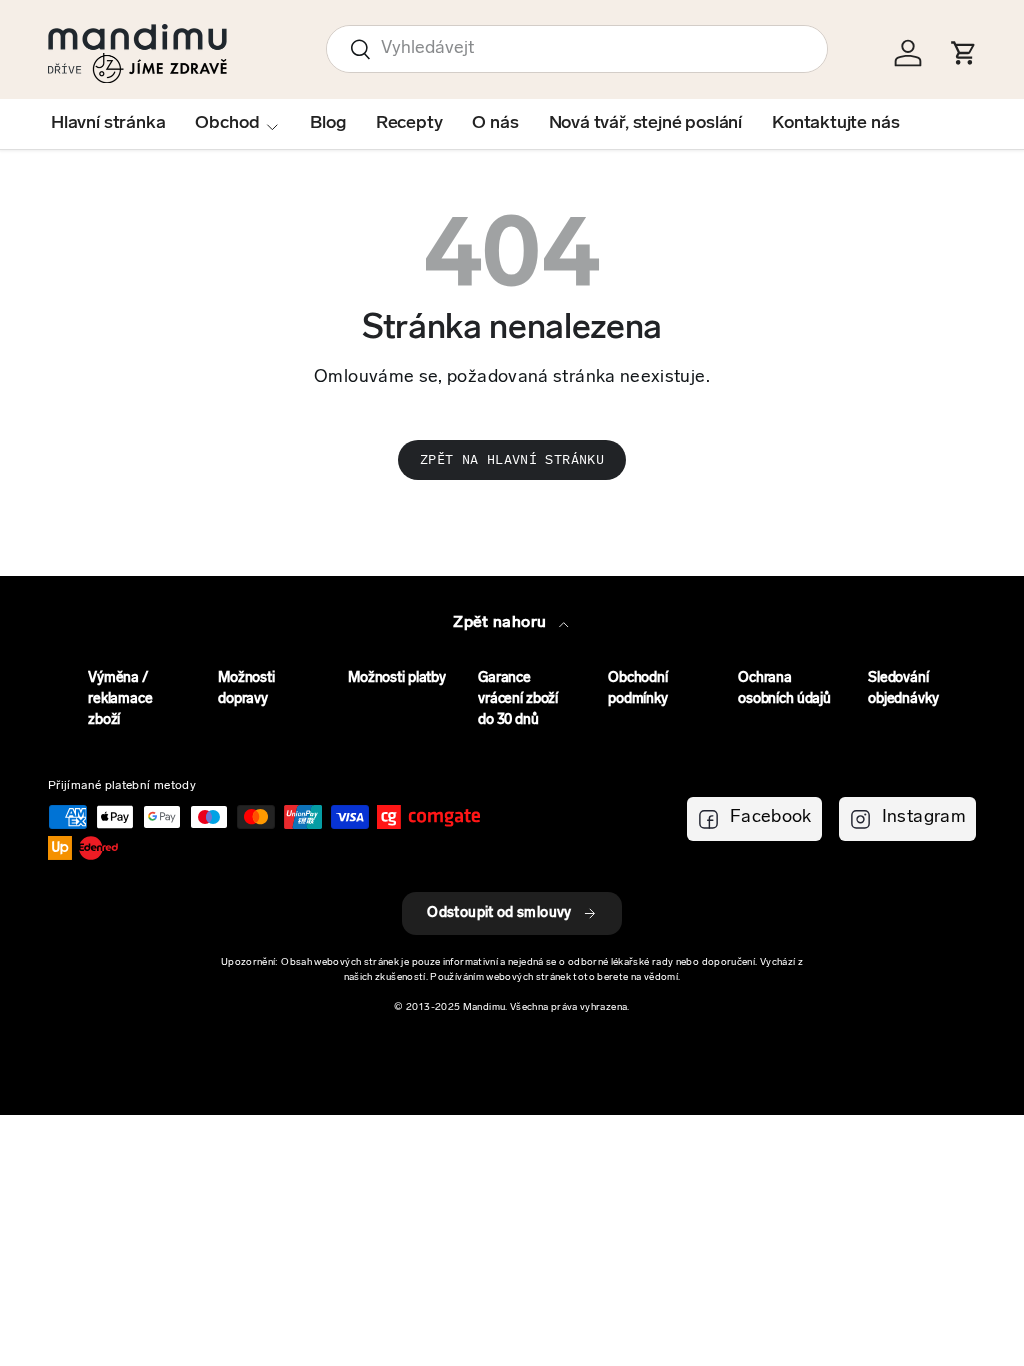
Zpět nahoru (501, 623)
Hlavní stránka (108, 124)
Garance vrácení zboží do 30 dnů (518, 699)
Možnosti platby (397, 678)
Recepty (409, 124)
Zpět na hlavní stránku (512, 459)
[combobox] (577, 49)
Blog (327, 124)
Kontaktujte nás (835, 124)
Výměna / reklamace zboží (120, 699)
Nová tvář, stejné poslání (646, 124)
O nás (495, 124)
